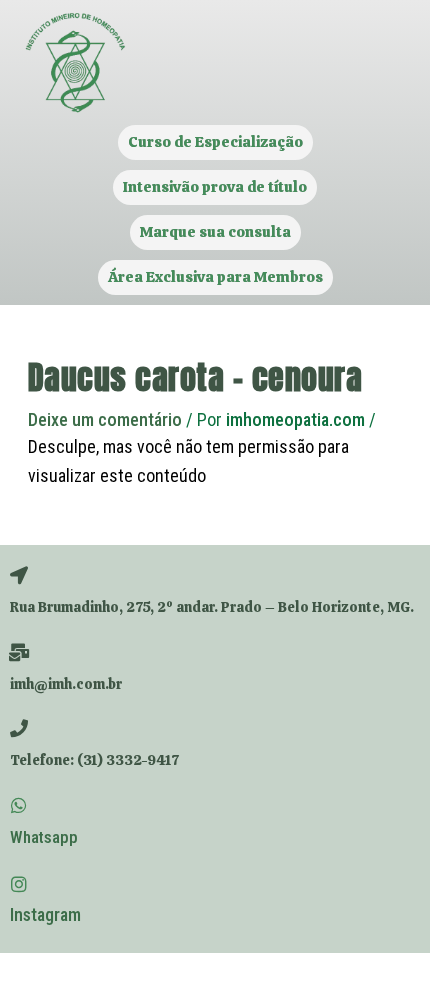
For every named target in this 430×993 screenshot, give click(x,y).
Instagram (45, 914)
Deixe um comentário (105, 419)
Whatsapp (44, 837)
